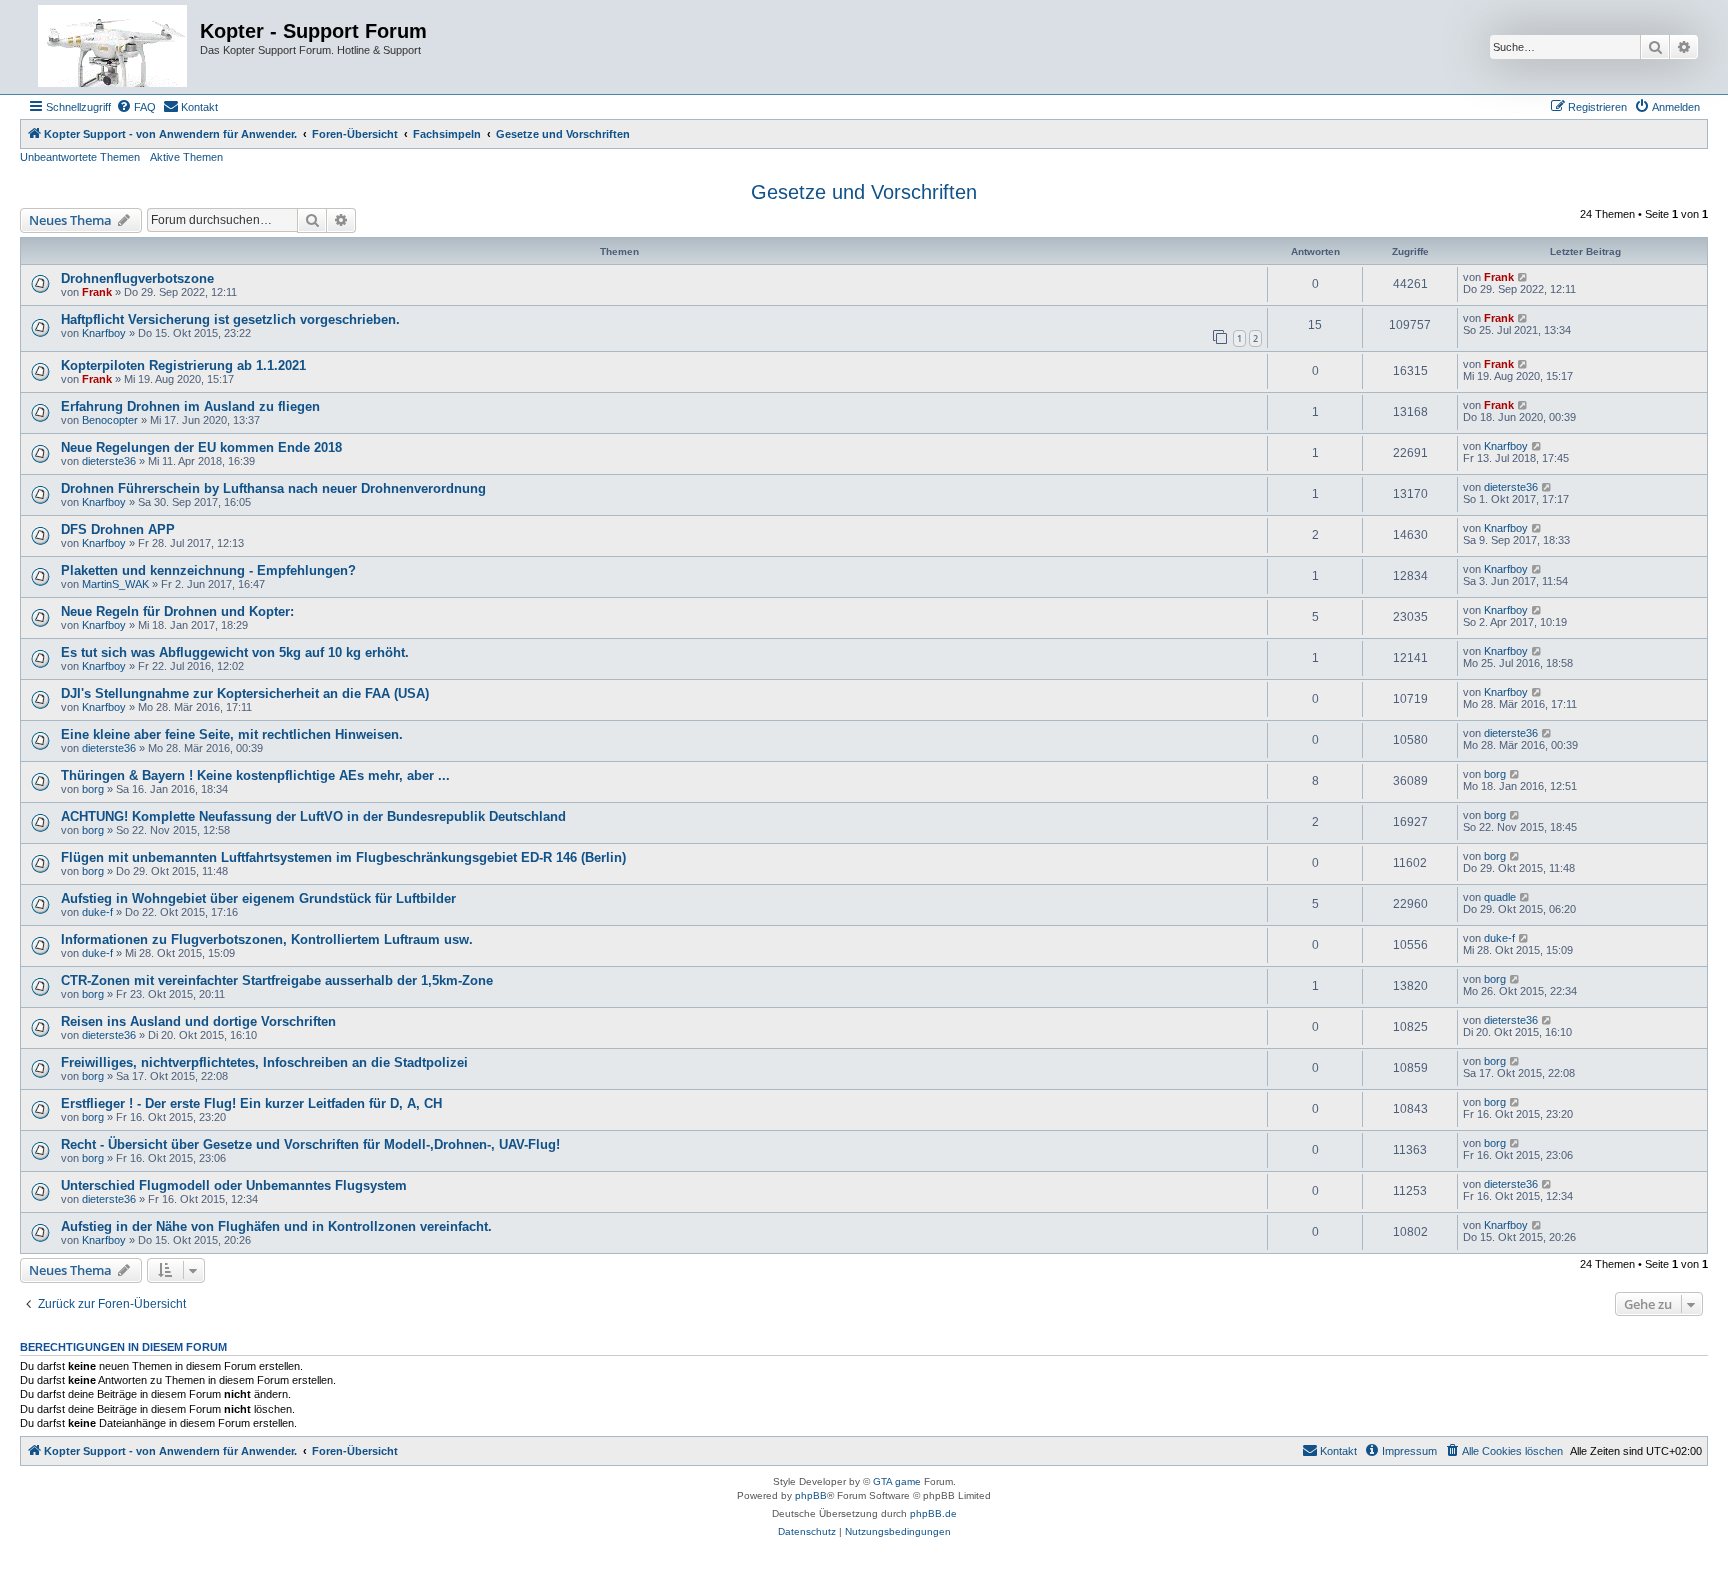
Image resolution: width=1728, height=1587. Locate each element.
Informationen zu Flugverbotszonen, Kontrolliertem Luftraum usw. (267, 939)
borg (93, 789)
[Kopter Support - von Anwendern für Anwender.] (112, 47)
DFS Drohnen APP (118, 529)
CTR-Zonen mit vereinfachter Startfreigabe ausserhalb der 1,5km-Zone (277, 980)
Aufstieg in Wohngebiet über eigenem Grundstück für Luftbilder (258, 898)
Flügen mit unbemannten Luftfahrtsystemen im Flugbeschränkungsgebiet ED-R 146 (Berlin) (343, 857)
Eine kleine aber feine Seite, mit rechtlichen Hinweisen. (232, 734)
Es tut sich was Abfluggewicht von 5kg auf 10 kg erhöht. (235, 652)
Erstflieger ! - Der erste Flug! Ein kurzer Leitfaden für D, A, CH (251, 1103)
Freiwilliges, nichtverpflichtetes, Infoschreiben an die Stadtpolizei (264, 1062)
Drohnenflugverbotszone (137, 278)
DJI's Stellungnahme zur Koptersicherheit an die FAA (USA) (245, 693)
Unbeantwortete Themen (80, 157)
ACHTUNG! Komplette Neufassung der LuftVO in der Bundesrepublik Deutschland (313, 816)
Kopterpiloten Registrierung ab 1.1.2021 (183, 365)
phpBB (811, 1495)
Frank (97, 292)
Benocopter (110, 420)
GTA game (897, 1481)
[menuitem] (136, 107)
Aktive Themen (186, 157)
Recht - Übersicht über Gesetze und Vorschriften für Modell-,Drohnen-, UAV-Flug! (310, 1144)
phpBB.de (933, 1513)
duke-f (97, 912)
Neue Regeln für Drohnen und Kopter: (177, 611)
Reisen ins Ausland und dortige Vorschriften (198, 1021)
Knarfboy (104, 333)
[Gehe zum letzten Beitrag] (1523, 277)
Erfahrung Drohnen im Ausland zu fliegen (190, 406)
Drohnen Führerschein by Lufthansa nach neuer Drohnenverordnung (273, 488)
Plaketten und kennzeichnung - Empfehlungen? (208, 570)
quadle (1500, 897)
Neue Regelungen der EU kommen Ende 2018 (201, 447)
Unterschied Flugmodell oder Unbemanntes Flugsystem (234, 1185)
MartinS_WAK (115, 584)
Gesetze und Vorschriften (864, 192)
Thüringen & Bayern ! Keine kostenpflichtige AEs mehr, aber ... (255, 775)
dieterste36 (109, 461)
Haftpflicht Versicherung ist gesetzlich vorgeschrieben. (230, 319)
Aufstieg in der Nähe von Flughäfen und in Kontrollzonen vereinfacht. (276, 1226)
